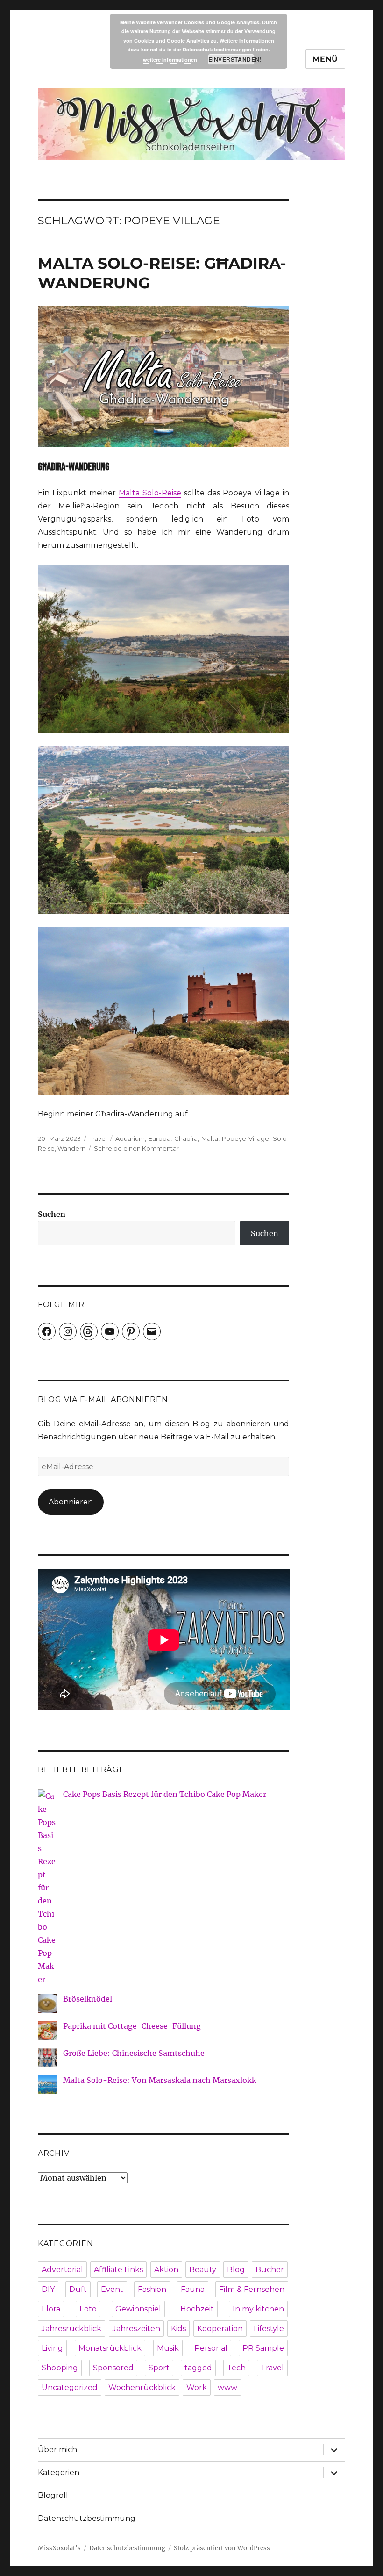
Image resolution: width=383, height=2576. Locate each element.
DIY (48, 2289)
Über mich (57, 2450)
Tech (236, 2368)
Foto (88, 2309)
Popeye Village (245, 1138)
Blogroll (53, 2495)
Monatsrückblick (110, 2348)
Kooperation (220, 2329)
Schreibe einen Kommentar (136, 1148)
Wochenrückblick (142, 2387)
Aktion (166, 2270)
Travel (98, 1138)
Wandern (71, 1148)
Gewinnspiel (138, 2309)
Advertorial (62, 2270)
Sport (159, 2368)
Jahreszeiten (136, 2329)
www (227, 2387)
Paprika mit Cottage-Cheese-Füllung (132, 2026)
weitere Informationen (170, 60)
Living (52, 2348)
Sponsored (113, 2368)
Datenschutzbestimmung (87, 2518)
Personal (211, 2348)
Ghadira (186, 1138)
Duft (78, 2289)
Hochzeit (197, 2309)
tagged (198, 2368)
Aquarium (130, 1138)
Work (197, 2387)
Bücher (270, 2270)
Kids (178, 2329)
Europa (160, 1138)
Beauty (203, 2270)
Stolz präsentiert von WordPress (222, 2548)
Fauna (193, 2289)
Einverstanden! (231, 59)
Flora (51, 2309)
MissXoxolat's (59, 2548)
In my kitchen (258, 2309)
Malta (210, 1138)
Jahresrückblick (71, 2329)
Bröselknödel (88, 1999)
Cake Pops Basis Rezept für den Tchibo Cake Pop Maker (165, 1794)
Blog (236, 2270)
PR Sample (263, 2348)
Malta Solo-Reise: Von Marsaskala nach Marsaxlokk (160, 2080)
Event (112, 2289)
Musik (168, 2348)
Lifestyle (269, 2329)
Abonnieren (71, 1502)
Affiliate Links (118, 2270)
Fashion (152, 2289)
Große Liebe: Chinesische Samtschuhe (134, 2053)
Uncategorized (70, 2387)
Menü (325, 59)
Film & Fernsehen (252, 2289)
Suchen (52, 1214)
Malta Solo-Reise (150, 493)
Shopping (60, 2368)
